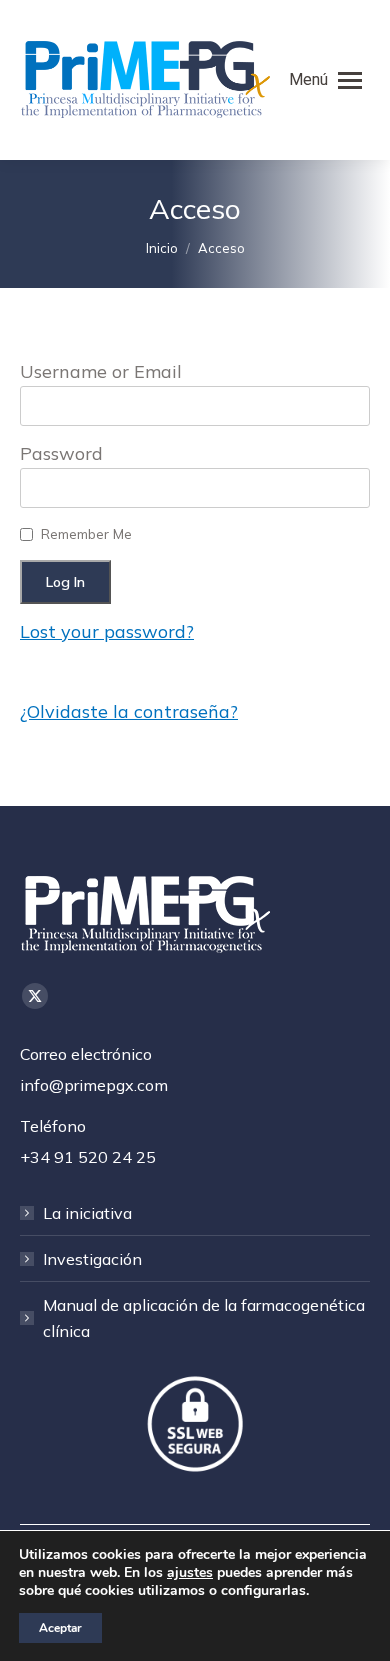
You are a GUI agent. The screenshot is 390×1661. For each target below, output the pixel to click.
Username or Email (101, 371)
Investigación (92, 1259)
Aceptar (60, 1628)
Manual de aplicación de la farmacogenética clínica (204, 1318)
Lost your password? (107, 631)
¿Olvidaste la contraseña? (129, 711)
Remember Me (86, 534)
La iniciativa (87, 1213)
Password (61, 453)
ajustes (190, 1573)
